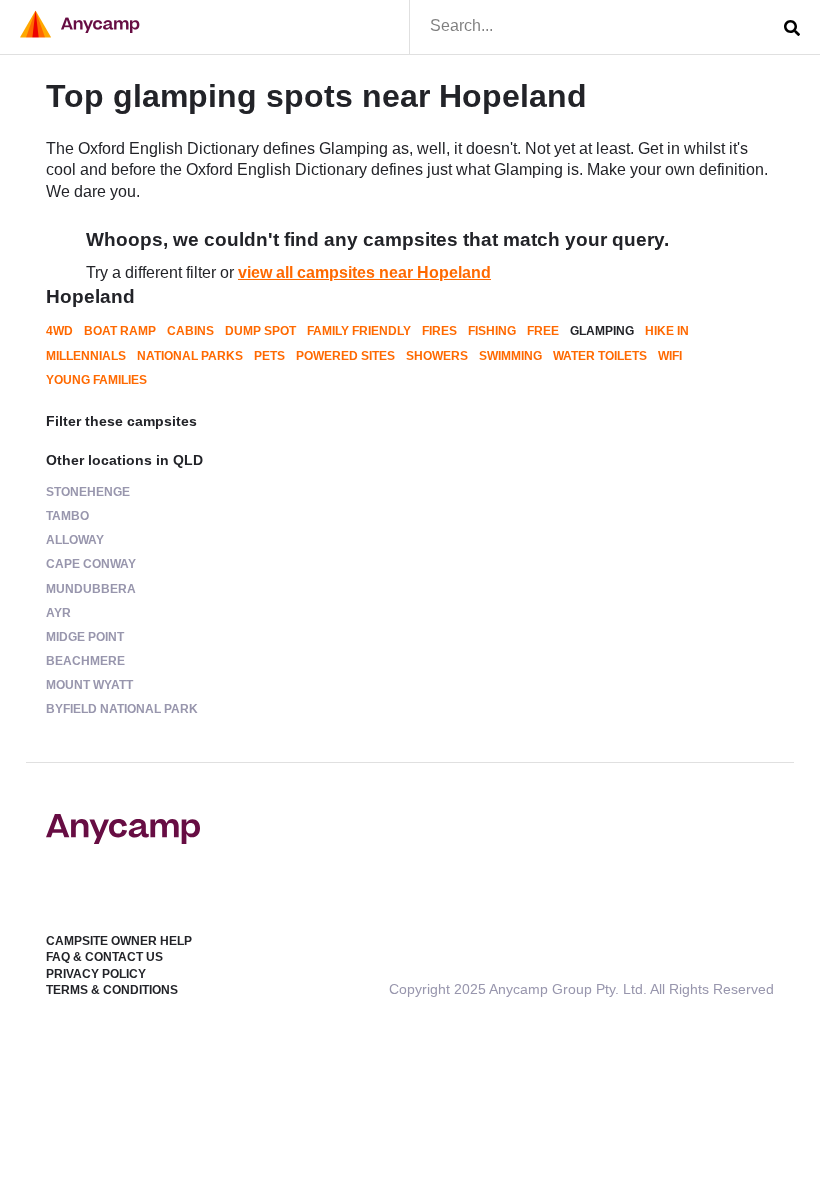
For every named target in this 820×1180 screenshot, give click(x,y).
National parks (190, 356)
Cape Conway (91, 564)
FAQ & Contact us (104, 957)
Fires (439, 331)
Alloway (75, 540)
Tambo (67, 516)
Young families (96, 380)
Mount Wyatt (89, 685)
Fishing (492, 331)
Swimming (510, 356)
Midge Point (85, 637)
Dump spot (260, 331)
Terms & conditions (112, 990)
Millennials (86, 356)
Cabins (190, 331)
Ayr (58, 613)
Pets (269, 356)
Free (543, 331)
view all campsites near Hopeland (364, 272)
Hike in (667, 331)
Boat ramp (120, 331)
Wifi (670, 356)
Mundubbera (91, 589)
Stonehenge (88, 492)
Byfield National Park (122, 709)
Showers (437, 356)
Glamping (602, 331)
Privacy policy (96, 974)
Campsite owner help (119, 941)
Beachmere (85, 661)
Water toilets (600, 356)
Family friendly (359, 331)
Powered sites (345, 356)
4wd (59, 331)
